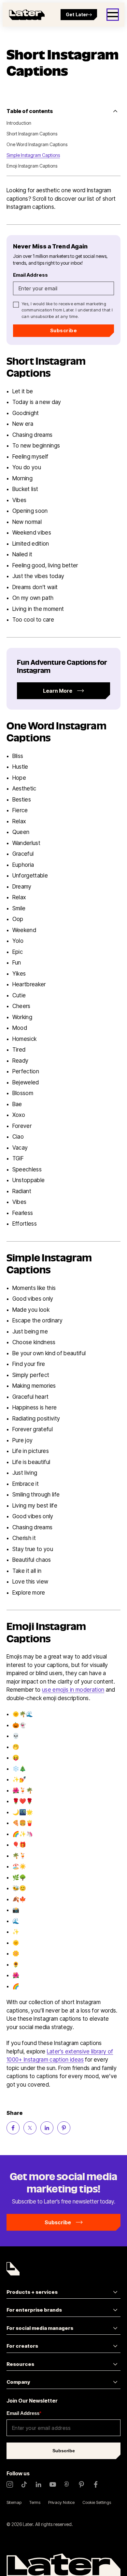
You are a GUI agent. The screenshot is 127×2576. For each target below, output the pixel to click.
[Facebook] (96, 2484)
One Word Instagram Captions (37, 144)
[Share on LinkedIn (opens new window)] (47, 2128)
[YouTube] (53, 2484)
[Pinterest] (81, 2484)
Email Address (24, 2413)
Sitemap (14, 2502)
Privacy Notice (61, 2502)
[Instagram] (10, 2484)
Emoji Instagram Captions (32, 166)
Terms (35, 2502)
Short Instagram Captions (32, 134)
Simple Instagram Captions (33, 155)
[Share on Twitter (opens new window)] (30, 2128)
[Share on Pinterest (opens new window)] (64, 2128)
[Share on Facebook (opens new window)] (13, 2128)
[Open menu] (113, 15)
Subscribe (63, 330)
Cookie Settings (97, 2502)
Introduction (19, 123)
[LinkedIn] (38, 2484)
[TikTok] (24, 2484)
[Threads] (67, 2484)
